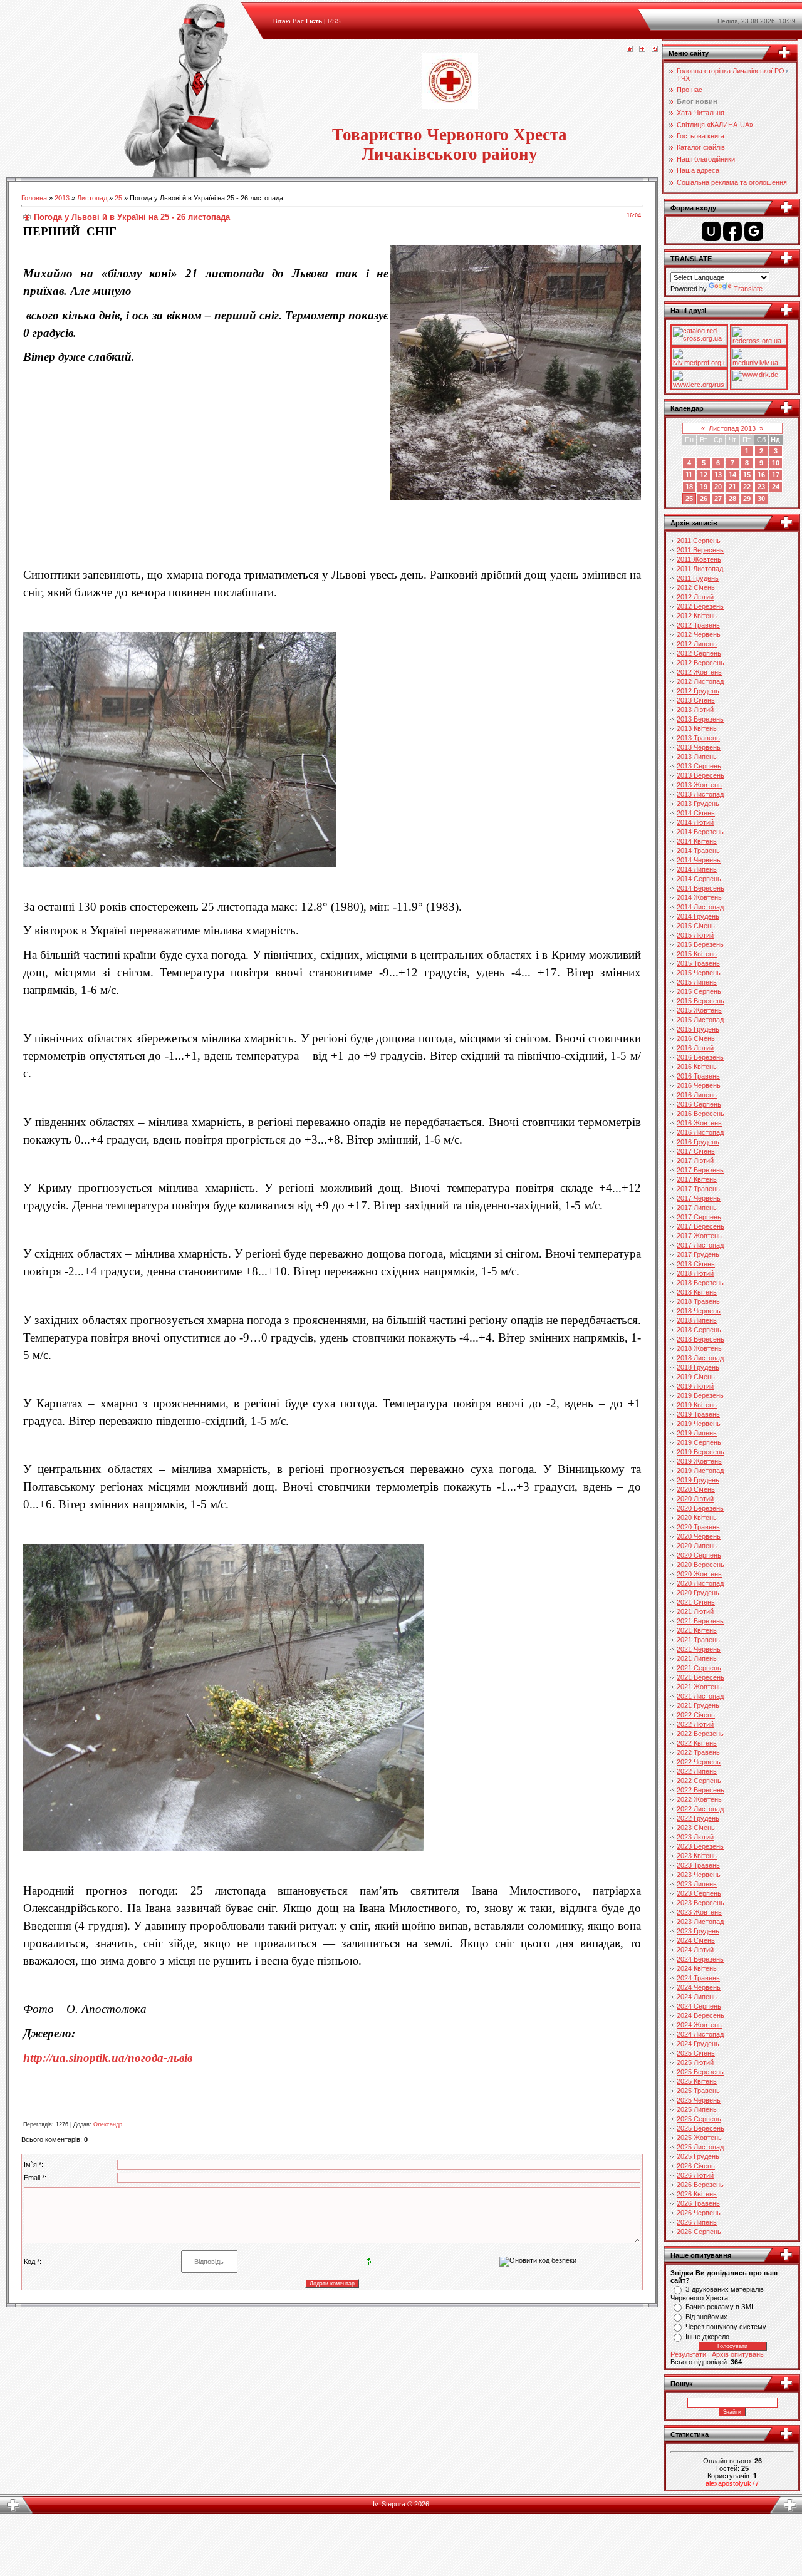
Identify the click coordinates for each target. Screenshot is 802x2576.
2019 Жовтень (699, 1461)
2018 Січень (696, 1264)
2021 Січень (696, 1602)
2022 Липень (697, 1771)
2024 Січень (696, 1940)
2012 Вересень (700, 663)
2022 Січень (696, 1715)
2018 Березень (700, 1283)
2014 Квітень (697, 841)
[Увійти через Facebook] (732, 231)
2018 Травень (698, 1301)
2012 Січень (696, 587)
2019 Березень (700, 1395)
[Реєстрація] (642, 49)
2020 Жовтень (699, 1574)
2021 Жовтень (699, 1687)
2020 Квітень (697, 1518)
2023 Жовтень (699, 1912)
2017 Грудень (698, 1254)
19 (704, 487)
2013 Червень (699, 747)
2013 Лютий (695, 710)
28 (732, 499)
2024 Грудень (698, 2044)
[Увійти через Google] (754, 231)
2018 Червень (699, 1311)
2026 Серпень (699, 2232)
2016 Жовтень (699, 1123)
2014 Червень (699, 860)
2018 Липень (697, 1320)
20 (718, 487)
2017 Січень (696, 1151)
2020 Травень (698, 1527)
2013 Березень (700, 719)
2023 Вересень (700, 1903)
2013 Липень (697, 757)
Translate (748, 289)
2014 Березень (700, 832)
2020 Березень (700, 1508)
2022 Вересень (700, 1790)
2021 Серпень (699, 1668)
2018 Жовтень (699, 1348)
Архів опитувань (738, 2354)
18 (689, 487)
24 (776, 487)
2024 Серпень (699, 2006)
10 (776, 463)
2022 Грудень (698, 1818)
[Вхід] (655, 49)
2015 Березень (700, 944)
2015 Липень (697, 982)
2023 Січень (696, 1828)
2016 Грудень (698, 1142)
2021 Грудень (698, 1705)
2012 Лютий (695, 597)
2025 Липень (697, 2109)
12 (704, 475)
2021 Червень (699, 1649)
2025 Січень (696, 2053)
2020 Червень (699, 1536)
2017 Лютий (695, 1161)
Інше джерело (707, 2337)
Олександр (108, 2124)
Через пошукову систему (726, 2327)
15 (747, 475)
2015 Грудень (698, 1029)
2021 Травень (698, 1640)
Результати (688, 2354)
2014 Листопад (700, 907)
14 (732, 475)
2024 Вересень (700, 2015)
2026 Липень (697, 2222)
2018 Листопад (700, 1358)
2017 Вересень (700, 1226)
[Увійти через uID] (711, 231)
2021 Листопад (700, 1696)
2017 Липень (697, 1208)
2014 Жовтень (699, 897)
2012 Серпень (699, 653)
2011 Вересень (700, 550)
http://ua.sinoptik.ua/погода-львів (108, 2058)
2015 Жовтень (699, 1010)
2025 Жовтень (699, 2138)
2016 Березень (700, 1057)
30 (761, 499)
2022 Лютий (695, 1724)
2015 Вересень (700, 1001)
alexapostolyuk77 (732, 2483)
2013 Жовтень (699, 785)
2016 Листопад (700, 1132)
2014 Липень (697, 869)
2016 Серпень (699, 1104)
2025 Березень (700, 2072)
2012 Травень (698, 625)
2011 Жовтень (699, 559)
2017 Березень (700, 1170)
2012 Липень (697, 644)
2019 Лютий (695, 1386)
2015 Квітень (697, 954)
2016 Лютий (695, 1048)
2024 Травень (698, 1978)
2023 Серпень (699, 1893)
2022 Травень (698, 1752)
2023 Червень (699, 1875)
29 (747, 499)
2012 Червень (699, 634)
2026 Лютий (695, 2175)
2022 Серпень (699, 1781)
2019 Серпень (699, 1442)
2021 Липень (697, 1658)
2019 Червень (699, 1424)
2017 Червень (699, 1198)
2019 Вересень (700, 1452)
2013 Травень (698, 738)
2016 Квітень (697, 1067)
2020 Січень (696, 1489)
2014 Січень (696, 813)
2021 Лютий (695, 1611)
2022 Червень (699, 1762)
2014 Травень (698, 851)
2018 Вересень (700, 1339)
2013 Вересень (700, 775)
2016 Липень (697, 1095)
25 (118, 198)
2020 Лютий (695, 1499)
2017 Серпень (699, 1217)
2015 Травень (698, 963)
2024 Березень (700, 1959)
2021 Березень (700, 1621)
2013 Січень (696, 700)
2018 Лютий (695, 1273)
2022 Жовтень (699, 1799)
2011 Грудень (698, 578)
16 (761, 475)
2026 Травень (698, 2203)
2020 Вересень (700, 1565)
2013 (62, 198)
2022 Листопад (700, 1809)
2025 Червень (699, 2100)
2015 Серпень (699, 991)
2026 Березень (700, 2185)
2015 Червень (699, 973)
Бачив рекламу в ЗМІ (719, 2307)
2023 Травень (698, 1865)
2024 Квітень (697, 1968)
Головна (34, 198)
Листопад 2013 (732, 428)
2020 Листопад (700, 1583)
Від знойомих (706, 2317)
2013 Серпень (699, 766)
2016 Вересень (700, 1114)
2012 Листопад (700, 681)
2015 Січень (696, 926)
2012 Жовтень (699, 672)
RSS (334, 21)
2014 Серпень (699, 879)
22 (747, 487)
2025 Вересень (700, 2128)
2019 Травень (698, 1414)
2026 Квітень (697, 2194)
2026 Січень (696, 2166)
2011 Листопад (700, 569)
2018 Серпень (699, 1330)
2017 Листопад (700, 1245)
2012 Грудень (698, 691)
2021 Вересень (700, 1677)
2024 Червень (699, 1987)
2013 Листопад (700, 794)
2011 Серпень (699, 541)
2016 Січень (696, 1038)
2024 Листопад (700, 2034)
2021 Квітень (697, 1630)
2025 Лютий (695, 2062)
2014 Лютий (695, 822)
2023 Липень (697, 1884)
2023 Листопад (700, 1922)
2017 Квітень (697, 1179)
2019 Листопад (700, 1471)
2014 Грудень (698, 916)
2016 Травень (698, 1076)
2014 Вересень (700, 888)
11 (689, 475)
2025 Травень (698, 2091)
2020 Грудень (698, 1593)
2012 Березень (700, 606)
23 (761, 487)
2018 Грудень (698, 1367)
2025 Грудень (698, 2156)
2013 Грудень (698, 804)
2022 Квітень (697, 1743)
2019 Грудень (698, 1480)
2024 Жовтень (699, 2025)
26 (704, 499)
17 (776, 475)
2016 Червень (699, 1085)
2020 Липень (697, 1546)
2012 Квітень (697, 616)
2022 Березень (700, 1734)
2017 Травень (698, 1189)
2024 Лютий (695, 1950)
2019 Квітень (697, 1405)
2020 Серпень (699, 1555)
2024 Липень (697, 1997)
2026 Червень (699, 2213)
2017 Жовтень (699, 1236)
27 (718, 499)
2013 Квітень (697, 728)
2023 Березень (700, 1846)
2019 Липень (697, 1433)
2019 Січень (696, 1377)
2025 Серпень (699, 2119)
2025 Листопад (700, 2147)
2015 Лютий (695, 935)
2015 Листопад (700, 1020)
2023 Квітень (697, 1856)
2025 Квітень (697, 2081)
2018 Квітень (697, 1292)
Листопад (92, 198)
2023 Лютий (695, 1837)
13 (718, 475)
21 (732, 487)
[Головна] (630, 49)
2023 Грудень (698, 1931)
